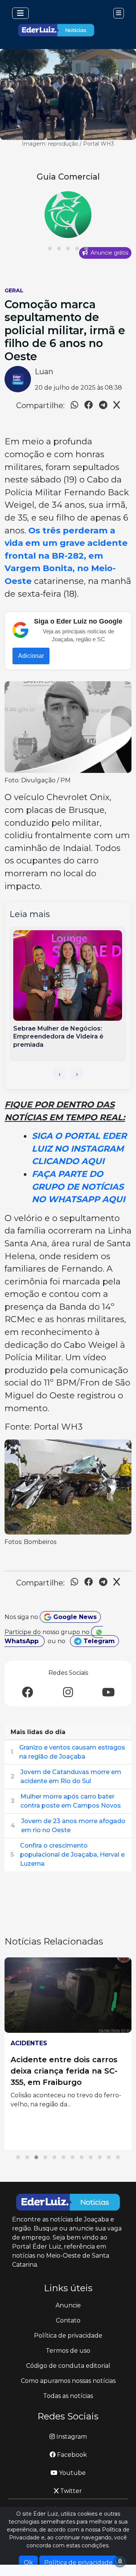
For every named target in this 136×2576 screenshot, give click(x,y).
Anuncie (68, 2305)
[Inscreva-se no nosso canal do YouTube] (108, 1693)
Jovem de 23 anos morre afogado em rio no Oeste (73, 1826)
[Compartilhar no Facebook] (89, 406)
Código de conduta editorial (68, 2366)
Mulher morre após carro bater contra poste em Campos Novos (71, 1801)
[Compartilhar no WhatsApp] (74, 406)
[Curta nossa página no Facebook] (28, 1693)
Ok (28, 2563)
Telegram (98, 1641)
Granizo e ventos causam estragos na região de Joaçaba (72, 1752)
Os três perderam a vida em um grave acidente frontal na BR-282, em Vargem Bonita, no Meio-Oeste (66, 556)
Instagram (71, 2437)
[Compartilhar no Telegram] (103, 406)
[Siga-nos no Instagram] (68, 1693)
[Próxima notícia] (77, 1074)
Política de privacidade (68, 2336)
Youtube (72, 2473)
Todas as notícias (68, 2396)
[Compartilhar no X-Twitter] (117, 406)
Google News (74, 1617)
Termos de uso (68, 2351)
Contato (68, 2320)
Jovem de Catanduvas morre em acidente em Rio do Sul (71, 1776)
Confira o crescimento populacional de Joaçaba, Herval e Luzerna (72, 1855)
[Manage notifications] (120, 2561)
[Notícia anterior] (59, 1074)
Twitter (70, 2491)
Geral (14, 290)
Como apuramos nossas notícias (68, 2381)
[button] (50, 249)
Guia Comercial (68, 177)
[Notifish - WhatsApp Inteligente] (68, 215)
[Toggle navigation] (20, 13)
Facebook (71, 2455)
